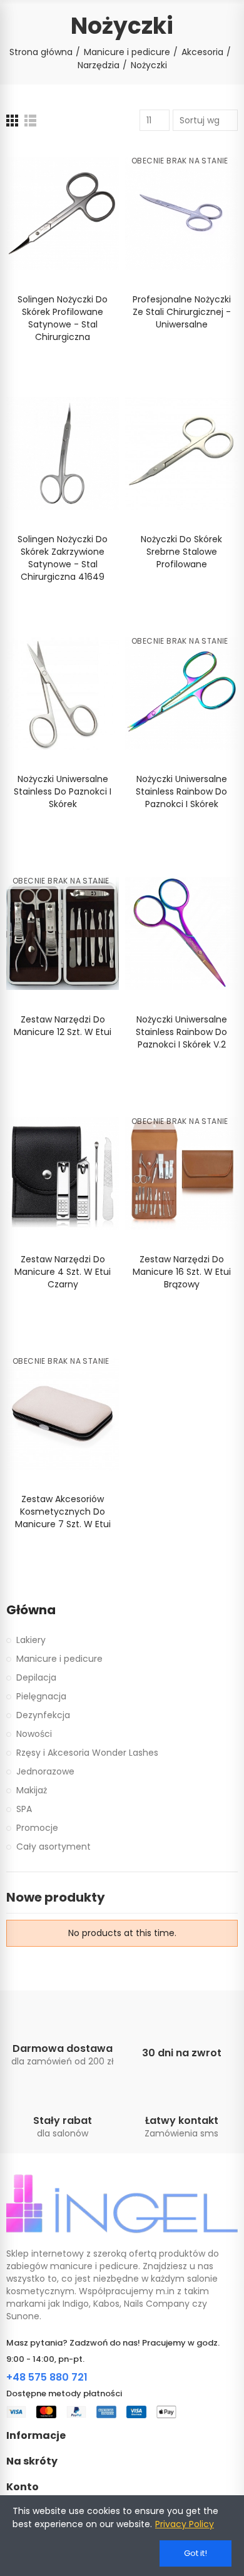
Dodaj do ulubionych (88, 165)
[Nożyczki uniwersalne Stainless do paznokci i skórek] (63, 693)
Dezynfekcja (43, 1715)
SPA (24, 1809)
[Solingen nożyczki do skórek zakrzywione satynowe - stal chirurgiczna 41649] (63, 454)
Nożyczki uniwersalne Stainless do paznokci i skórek (63, 791)
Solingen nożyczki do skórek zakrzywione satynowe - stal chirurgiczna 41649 (63, 558)
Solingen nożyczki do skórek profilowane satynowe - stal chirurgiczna (63, 318)
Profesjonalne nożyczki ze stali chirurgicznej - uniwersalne (182, 312)
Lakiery (31, 1640)
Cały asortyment (53, 1847)
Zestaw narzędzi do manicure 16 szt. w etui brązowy (182, 1272)
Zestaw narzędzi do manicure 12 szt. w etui (63, 1026)
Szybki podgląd (88, 190)
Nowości (34, 1734)
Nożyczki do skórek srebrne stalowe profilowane (181, 552)
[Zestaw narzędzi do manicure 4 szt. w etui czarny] (63, 1174)
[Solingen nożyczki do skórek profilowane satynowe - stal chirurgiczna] (63, 213)
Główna (31, 1610)
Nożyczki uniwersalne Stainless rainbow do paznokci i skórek (181, 791)
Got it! (196, 2553)
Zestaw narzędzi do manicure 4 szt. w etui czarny (63, 1272)
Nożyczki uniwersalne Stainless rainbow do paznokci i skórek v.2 (181, 1032)
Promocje (37, 1828)
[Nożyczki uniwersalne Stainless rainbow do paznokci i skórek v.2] (181, 933)
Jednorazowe (45, 1771)
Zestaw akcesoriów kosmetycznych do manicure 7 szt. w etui (63, 1512)
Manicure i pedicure (59, 1659)
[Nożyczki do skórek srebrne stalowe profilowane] (181, 454)
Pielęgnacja (41, 1696)
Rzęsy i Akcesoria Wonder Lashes (87, 1753)
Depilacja (36, 1677)
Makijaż (32, 1790)
